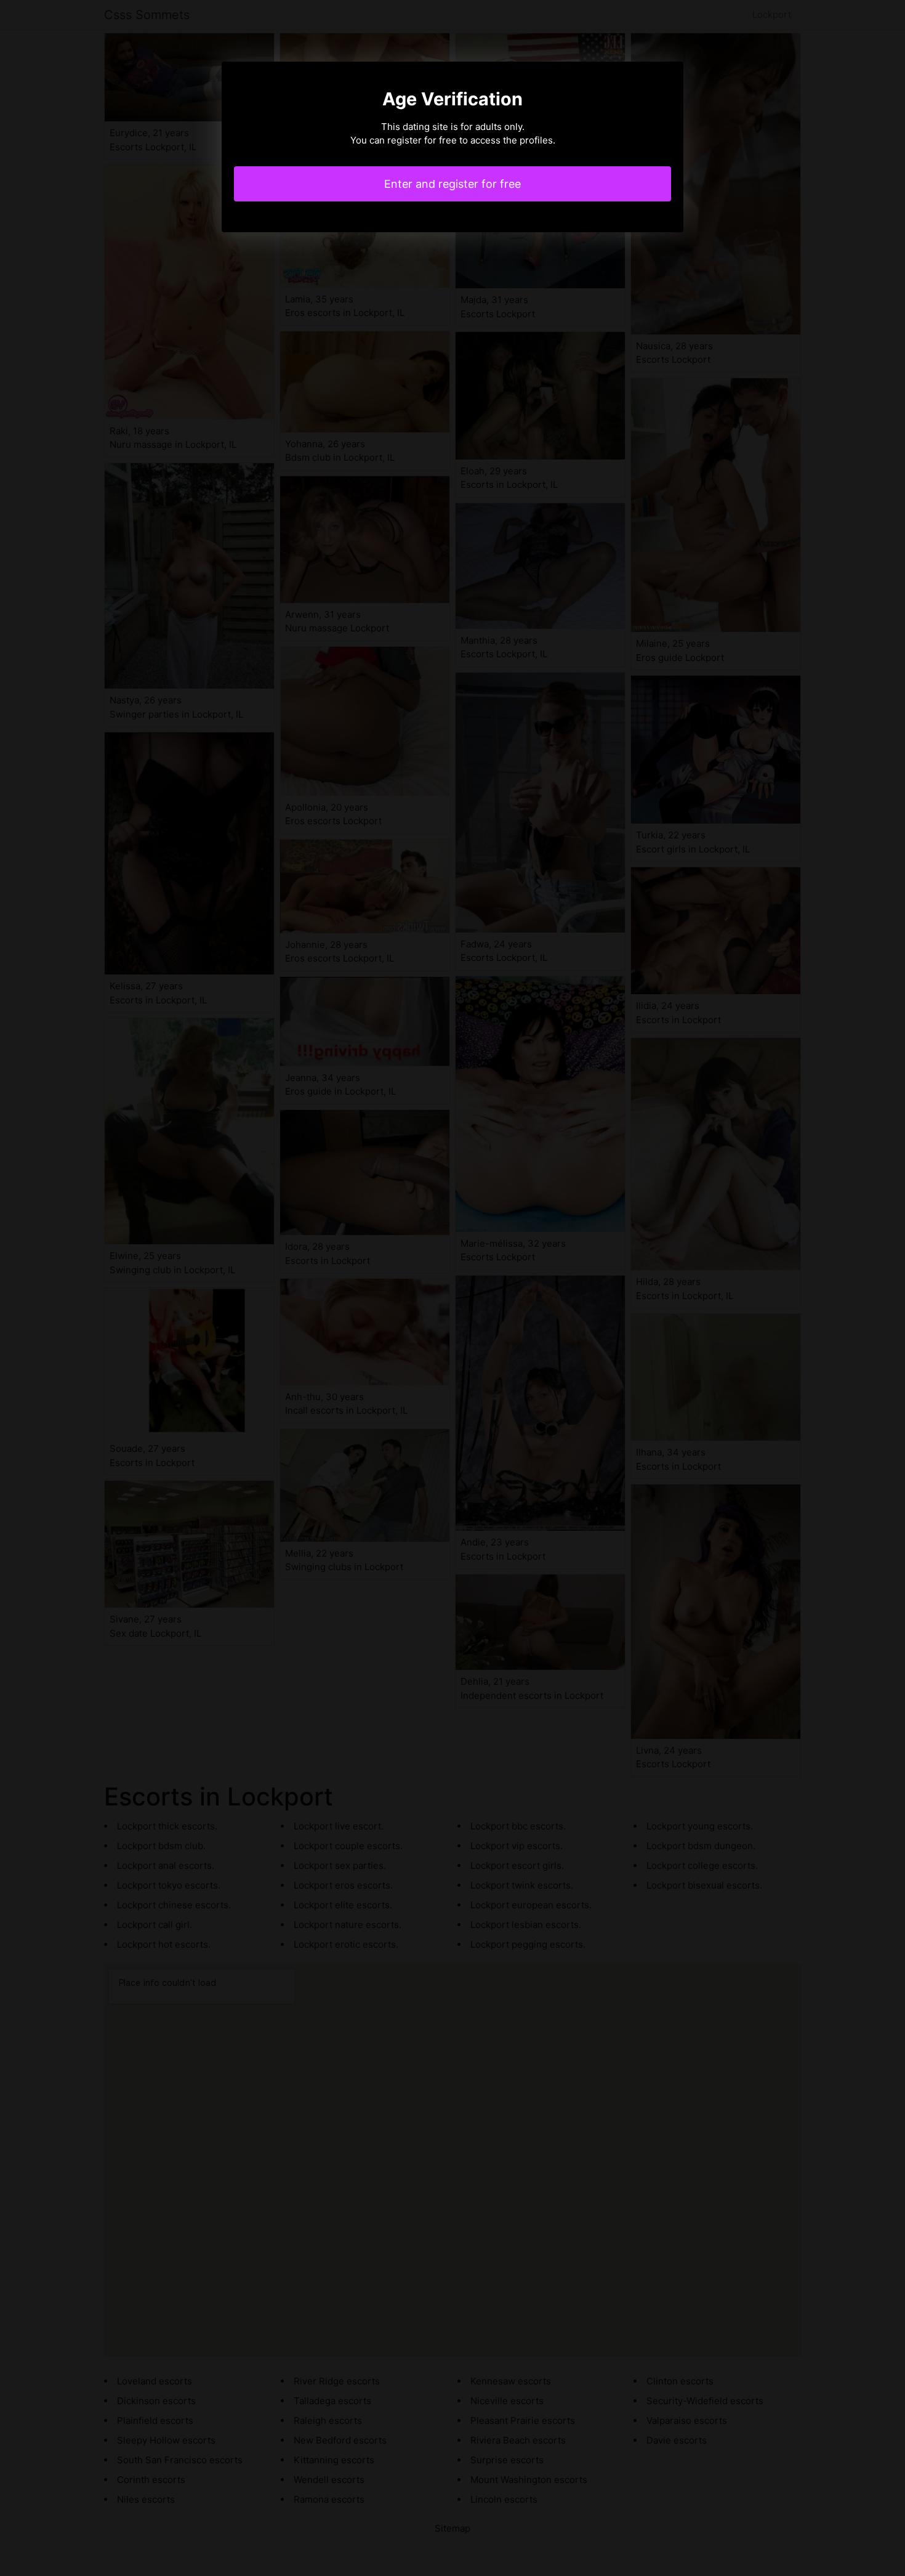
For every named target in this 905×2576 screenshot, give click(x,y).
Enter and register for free (452, 184)
